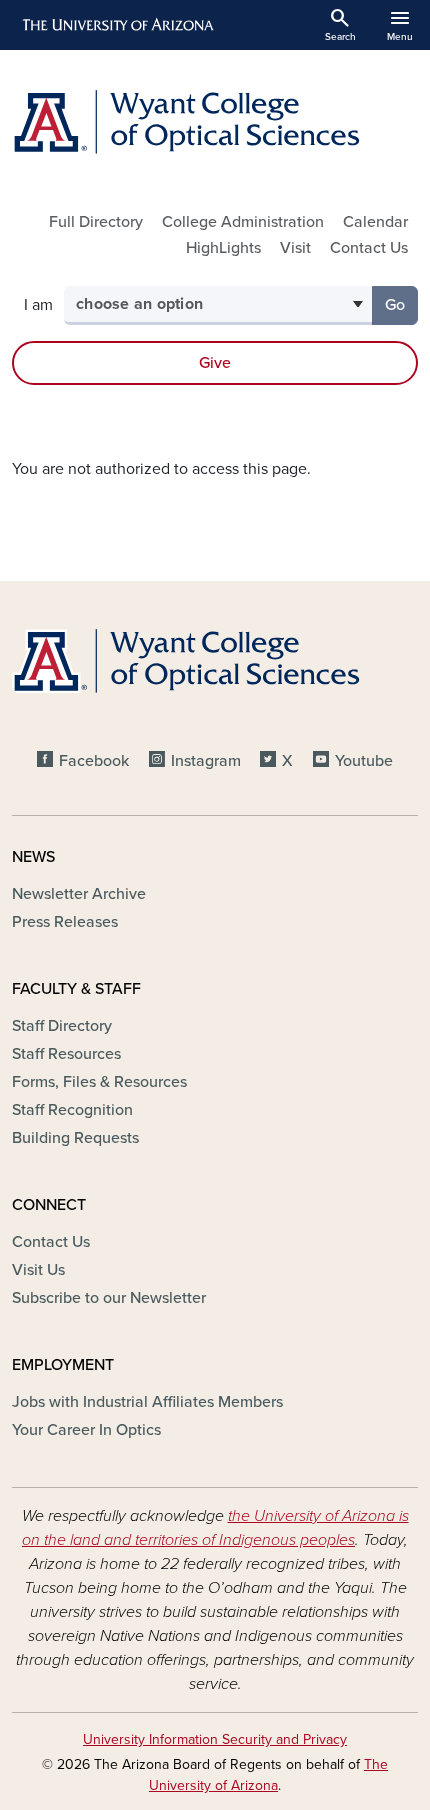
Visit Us (38, 1270)
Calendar (375, 222)
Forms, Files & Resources (99, 1082)
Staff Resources (66, 1054)
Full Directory (96, 222)
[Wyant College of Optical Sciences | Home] (215, 122)
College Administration (243, 222)
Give (215, 363)
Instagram (206, 761)
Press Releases (65, 922)
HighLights (223, 248)
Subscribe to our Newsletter (109, 1298)
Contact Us (369, 248)
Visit (295, 248)
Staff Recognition (72, 1110)
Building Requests (75, 1138)
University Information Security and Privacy (215, 1739)
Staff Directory (62, 1026)
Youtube (364, 761)
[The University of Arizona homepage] (116, 25)
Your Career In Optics (86, 1430)
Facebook (94, 761)
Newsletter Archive (79, 894)
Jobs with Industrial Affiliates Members (147, 1402)
